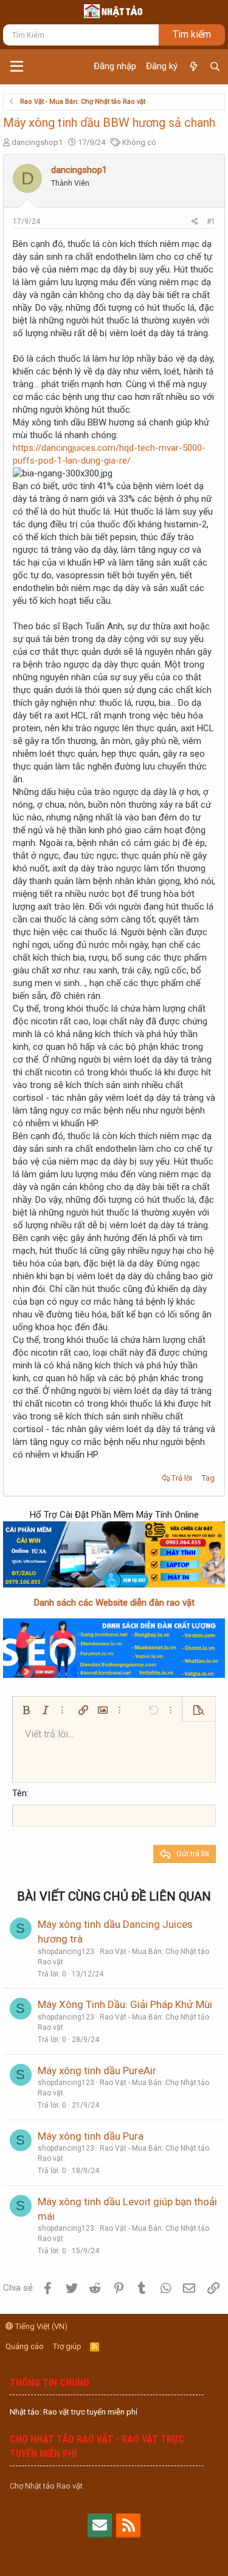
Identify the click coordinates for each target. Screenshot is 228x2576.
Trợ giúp (67, 2346)
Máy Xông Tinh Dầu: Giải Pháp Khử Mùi (125, 2004)
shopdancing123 (66, 1952)
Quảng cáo (25, 2346)
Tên (19, 1793)
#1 (211, 221)
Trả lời (182, 1478)
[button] (17, 67)
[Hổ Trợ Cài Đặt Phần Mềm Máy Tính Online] (114, 1555)
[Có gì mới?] (193, 67)
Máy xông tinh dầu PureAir (97, 2071)
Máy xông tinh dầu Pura (91, 2136)
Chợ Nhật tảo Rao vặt (46, 2486)
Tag (208, 1478)
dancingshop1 (37, 142)
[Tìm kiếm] (215, 67)
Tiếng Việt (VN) (40, 2326)
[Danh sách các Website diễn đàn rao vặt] (114, 1648)
